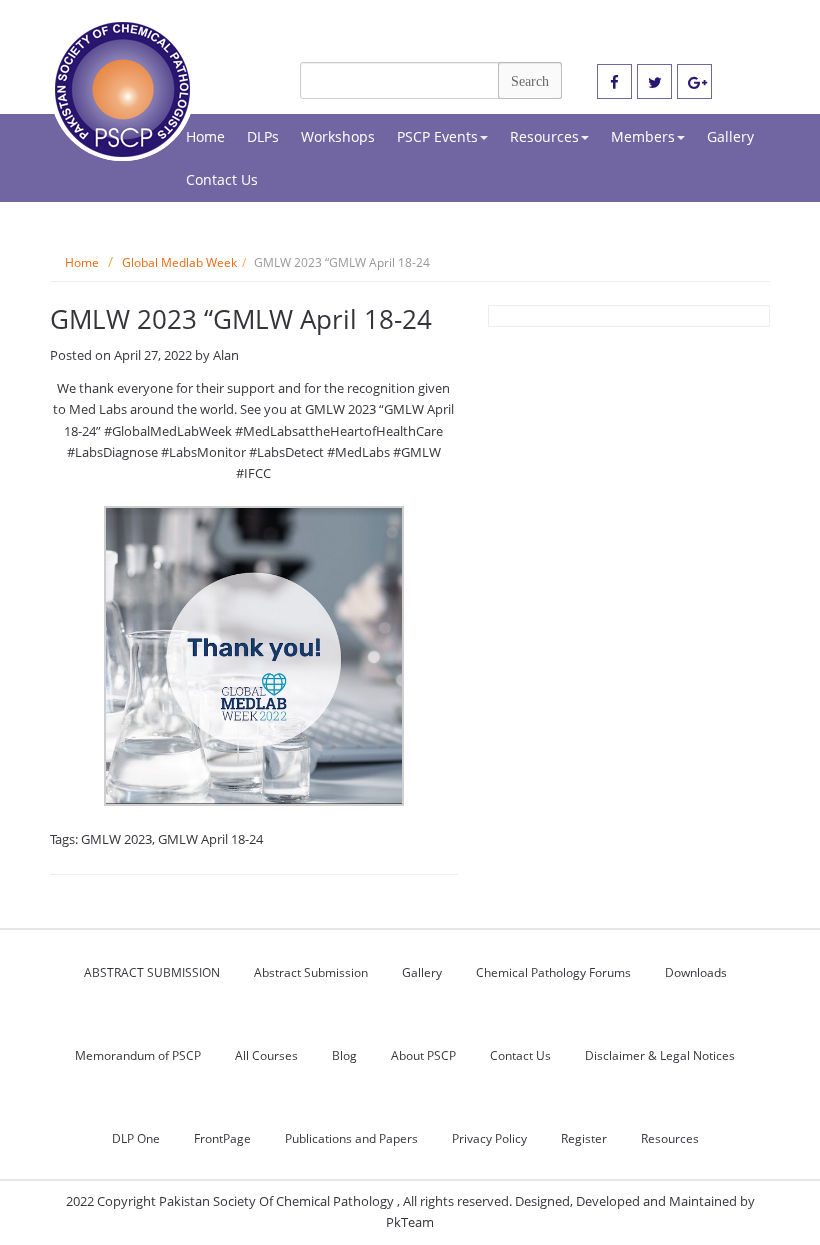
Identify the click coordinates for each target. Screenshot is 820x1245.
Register (584, 1138)
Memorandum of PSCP (138, 1055)
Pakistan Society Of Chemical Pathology (278, 1201)
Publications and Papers (351, 1138)
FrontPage (222, 1138)
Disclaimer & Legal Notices (660, 1055)
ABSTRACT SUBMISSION (152, 972)
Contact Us (222, 179)
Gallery (730, 136)
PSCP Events (437, 136)
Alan (226, 355)
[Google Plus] (694, 82)
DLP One (136, 1138)
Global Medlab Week (179, 262)
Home (205, 136)
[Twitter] (654, 82)
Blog (344, 1055)
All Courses (266, 1055)
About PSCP (423, 1055)
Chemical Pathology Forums (553, 972)
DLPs (263, 136)
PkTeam (410, 1222)
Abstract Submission (311, 972)
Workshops (338, 136)
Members (643, 136)
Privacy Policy (489, 1138)
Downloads (696, 972)
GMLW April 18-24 (210, 839)
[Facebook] (614, 82)
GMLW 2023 (116, 839)
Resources (544, 136)
